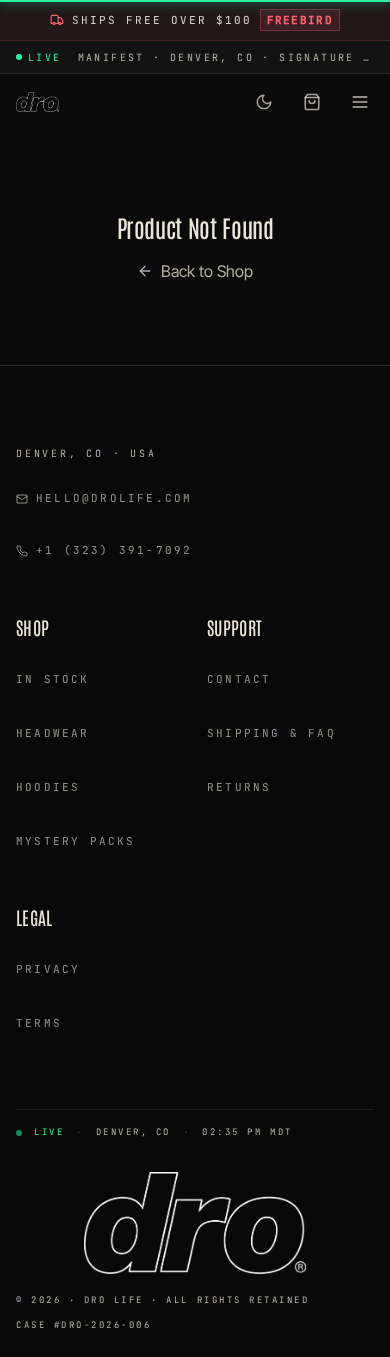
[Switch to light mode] (264, 102)
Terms (39, 1023)
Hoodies (48, 787)
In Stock (53, 679)
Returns (239, 787)
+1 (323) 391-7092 (114, 550)
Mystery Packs (76, 841)
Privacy (48, 969)
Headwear (53, 733)
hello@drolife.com (114, 498)
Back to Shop (207, 271)
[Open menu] (360, 102)
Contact (239, 679)
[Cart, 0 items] (312, 102)
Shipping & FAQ (271, 733)
